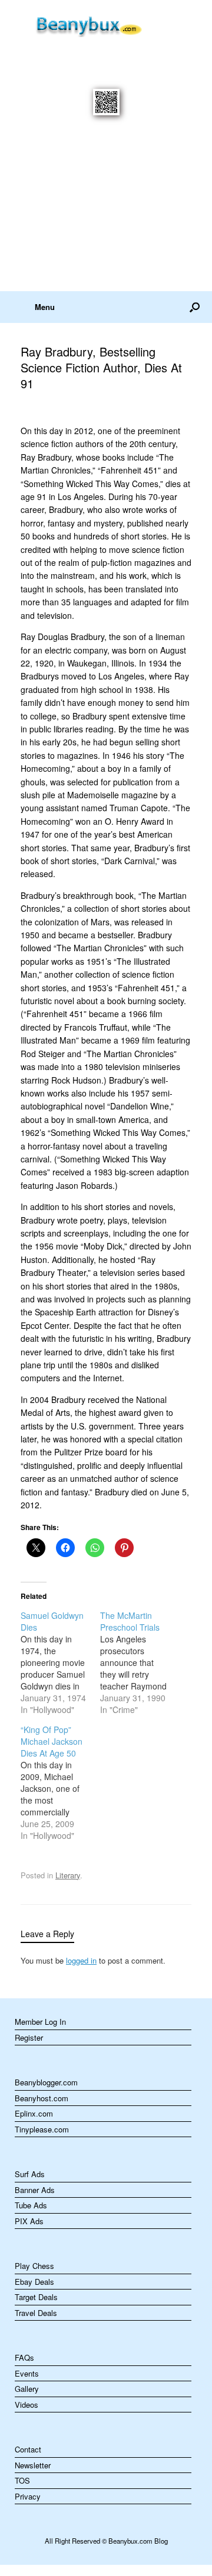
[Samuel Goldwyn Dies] (60, 1662)
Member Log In (40, 2022)
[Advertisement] (106, 211)
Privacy (28, 2496)
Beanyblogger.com (46, 2082)
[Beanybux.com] (106, 24)
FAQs (24, 2357)
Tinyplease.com (42, 2129)
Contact (28, 2449)
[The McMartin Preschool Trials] (140, 1662)
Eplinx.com (34, 2113)
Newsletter (33, 2465)
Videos (26, 2405)
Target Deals (36, 2297)
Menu (45, 307)
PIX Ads (29, 2221)
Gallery (27, 2389)
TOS (22, 2480)
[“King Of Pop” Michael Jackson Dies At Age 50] (60, 1782)
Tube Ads (31, 2205)
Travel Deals (36, 2313)
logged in (81, 1960)
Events (27, 2373)
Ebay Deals (34, 2282)
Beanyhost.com (42, 2098)
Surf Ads (30, 2174)
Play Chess (34, 2266)
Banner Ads (35, 2190)
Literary (68, 1875)
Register (29, 2037)
